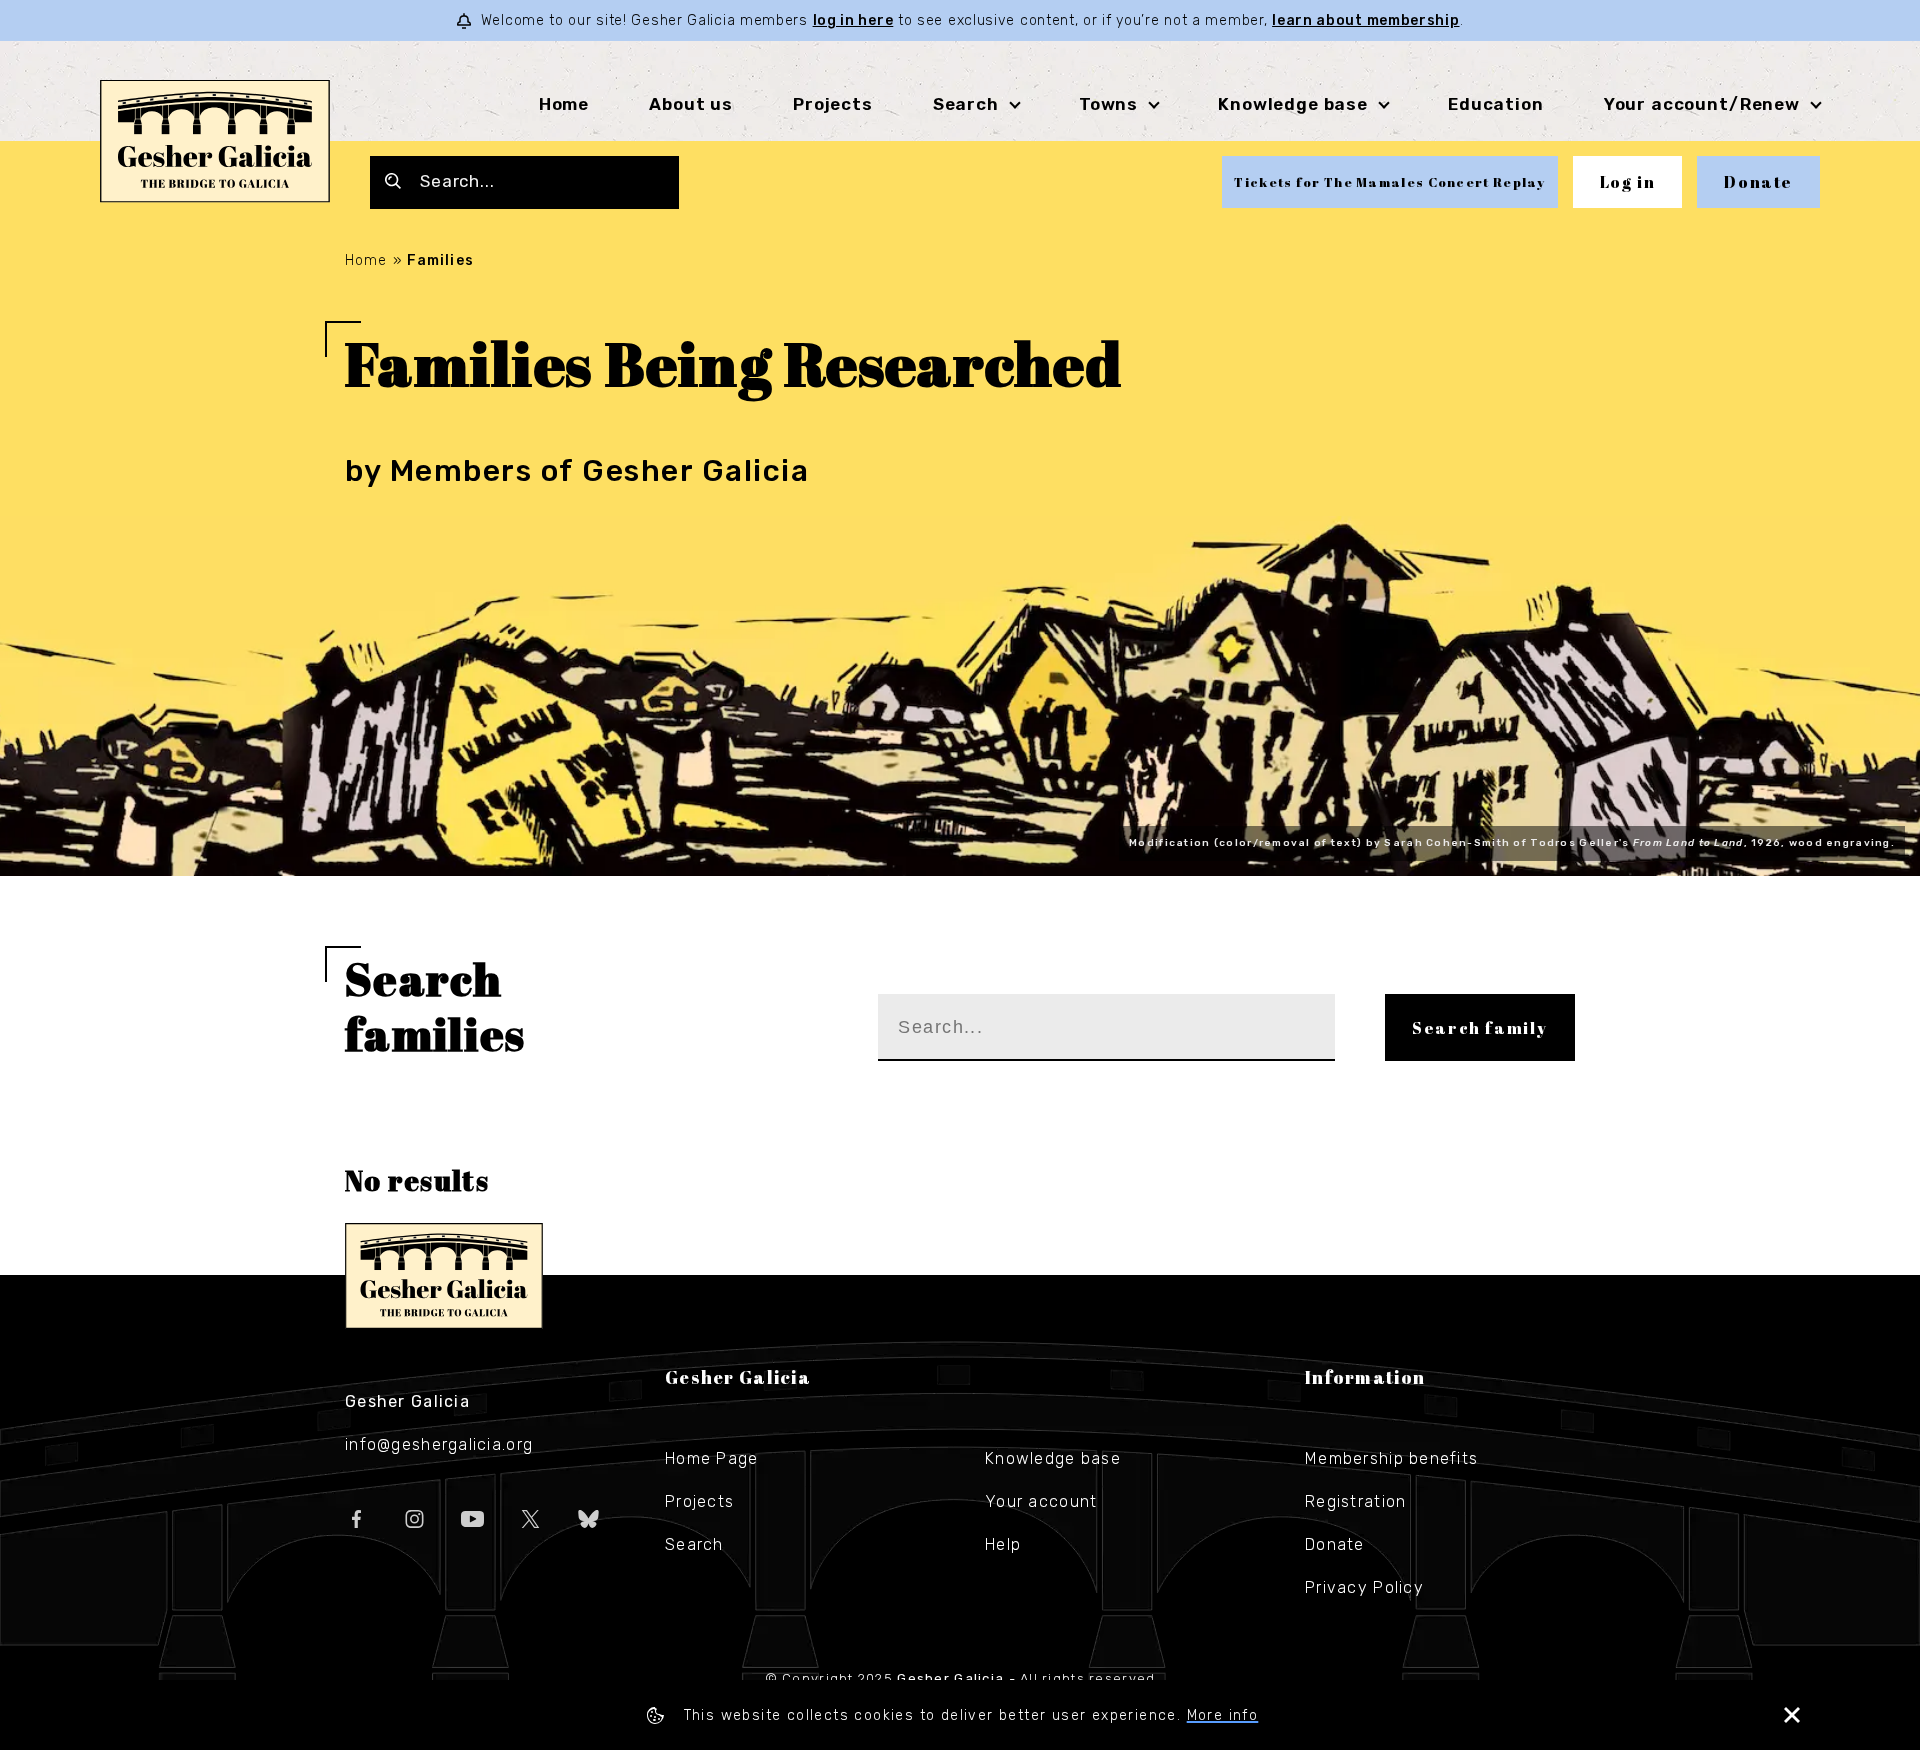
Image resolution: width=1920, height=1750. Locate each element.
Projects (833, 104)
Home (564, 104)
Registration (1355, 1501)
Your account (1041, 1501)
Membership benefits (1391, 1458)
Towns (1108, 104)
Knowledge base (1053, 1458)
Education (1496, 104)
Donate (1758, 182)
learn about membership (1365, 20)
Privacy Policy (1364, 1587)
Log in (1628, 182)
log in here (853, 20)
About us (691, 104)
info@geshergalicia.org (439, 1444)
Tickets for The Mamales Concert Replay (1389, 182)
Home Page (712, 1458)
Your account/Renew (1702, 104)
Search (966, 104)
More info (1223, 1715)
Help (1003, 1544)
